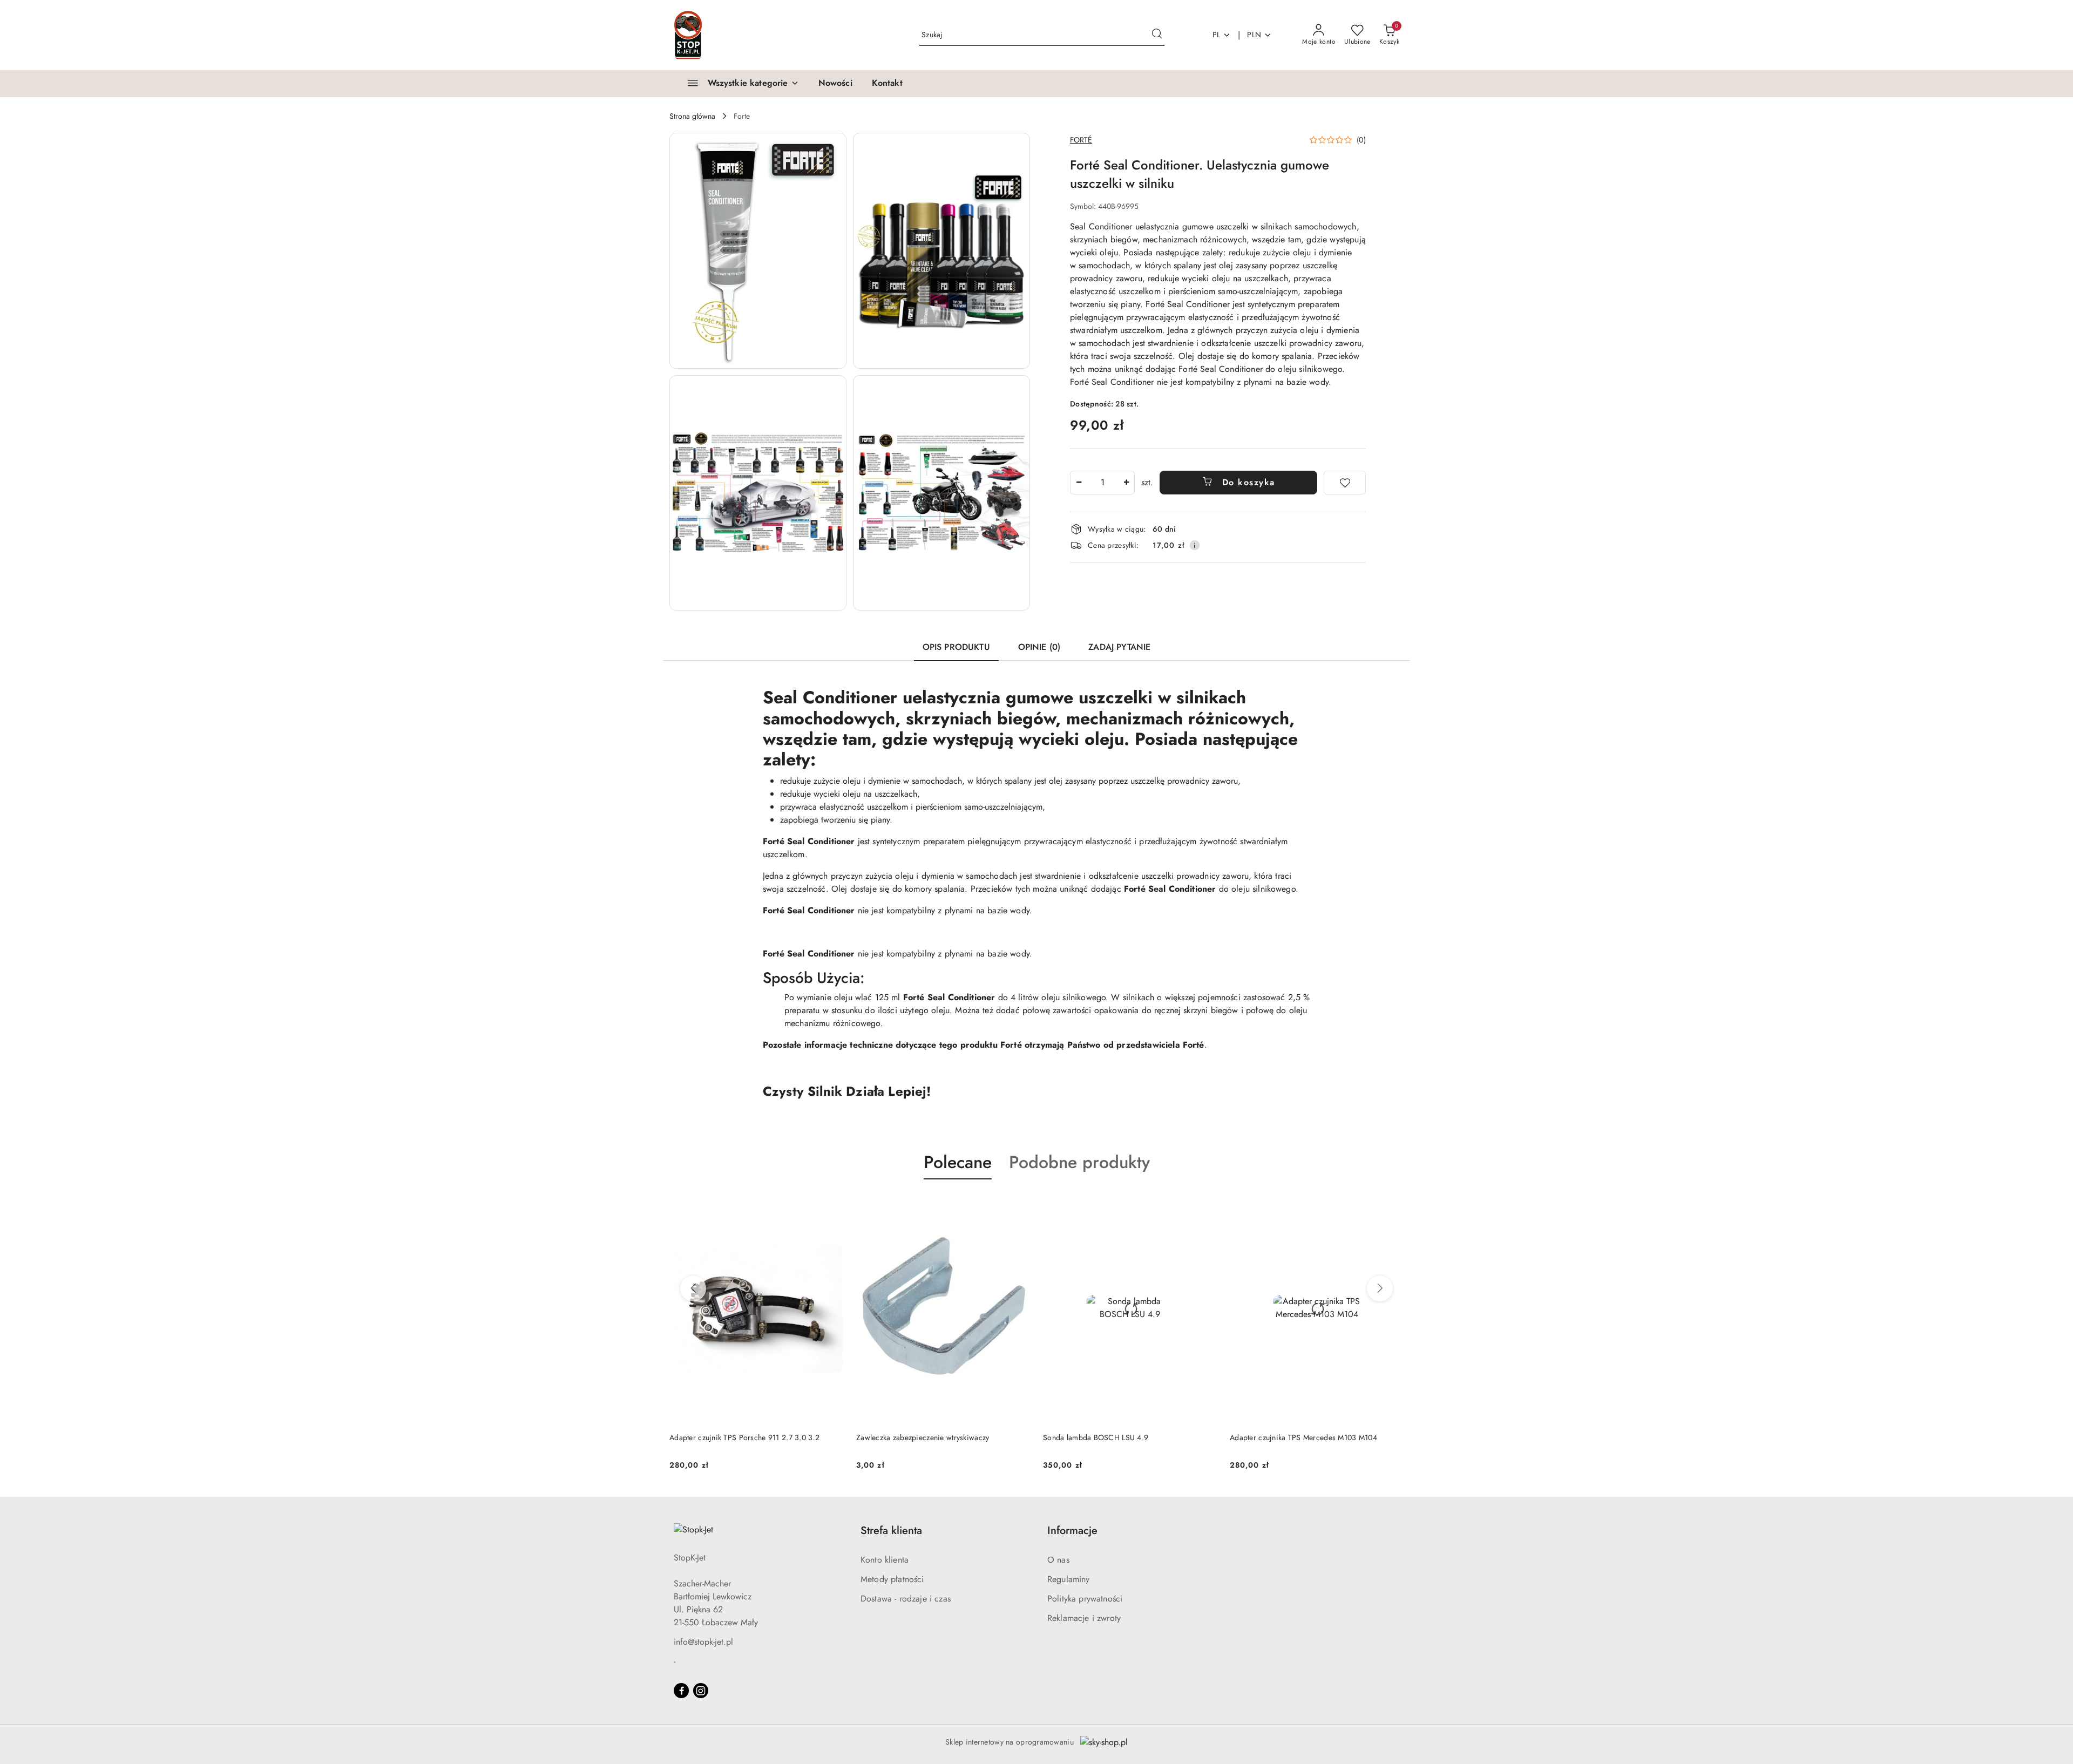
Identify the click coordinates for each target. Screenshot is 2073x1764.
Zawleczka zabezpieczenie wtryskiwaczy (736, 1437)
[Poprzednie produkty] (693, 1288)
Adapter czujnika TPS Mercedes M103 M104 (1117, 1437)
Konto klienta (885, 1560)
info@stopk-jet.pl (703, 1642)
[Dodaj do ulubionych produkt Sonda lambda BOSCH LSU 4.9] (1018, 1205)
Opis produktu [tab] (956, 647)
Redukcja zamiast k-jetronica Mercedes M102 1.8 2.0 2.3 (1311, 1443)
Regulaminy (1069, 1579)
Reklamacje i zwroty (1084, 1618)
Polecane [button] (958, 1162)
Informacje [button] (1072, 1531)
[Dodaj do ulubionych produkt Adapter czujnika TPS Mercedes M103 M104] (1204, 1205)
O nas (1058, 1560)
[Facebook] (681, 1691)
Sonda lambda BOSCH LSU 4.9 (909, 1437)
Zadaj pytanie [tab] (1119, 647)
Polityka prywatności (1085, 1599)
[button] (758, 251)
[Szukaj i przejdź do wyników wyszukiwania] (1157, 35)
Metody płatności (892, 1579)
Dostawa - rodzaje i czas (906, 1599)
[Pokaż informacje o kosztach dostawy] (1195, 545)
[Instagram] (701, 1691)
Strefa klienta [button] (891, 1531)
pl (1217, 35)
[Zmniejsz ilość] (1079, 483)
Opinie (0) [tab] (1039, 647)
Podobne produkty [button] (1079, 1162)
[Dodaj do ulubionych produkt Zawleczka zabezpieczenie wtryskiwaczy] (831, 1205)
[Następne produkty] (1380, 1288)
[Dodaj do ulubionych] (1345, 483)
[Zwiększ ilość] (1126, 483)
